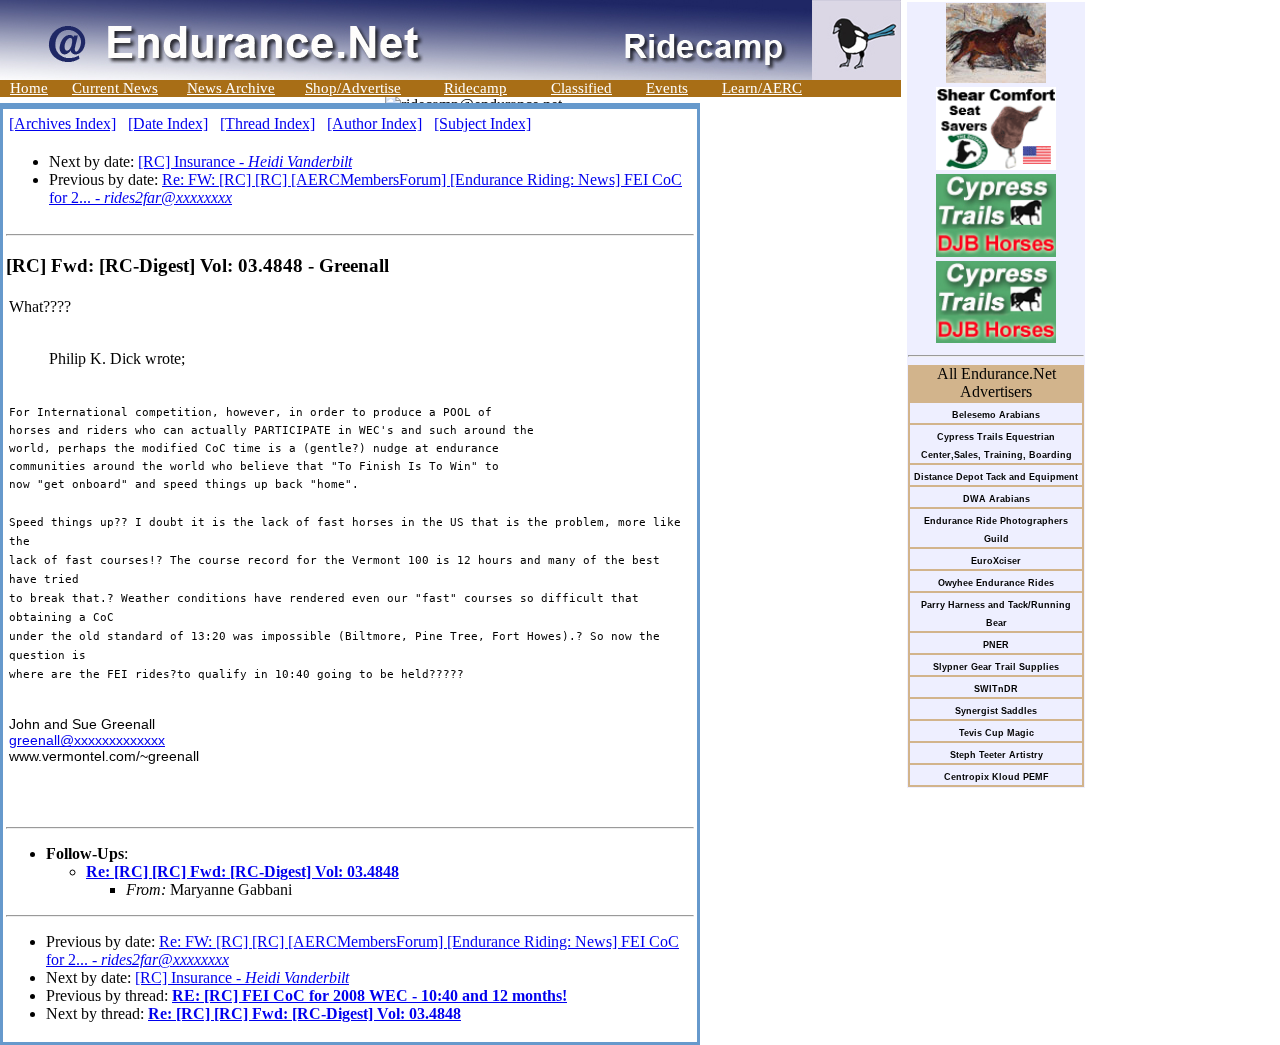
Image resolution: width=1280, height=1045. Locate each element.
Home (29, 88)
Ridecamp (475, 88)
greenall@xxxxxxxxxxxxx (87, 740)
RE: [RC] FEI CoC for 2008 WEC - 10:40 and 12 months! (369, 995)
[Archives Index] (62, 123)
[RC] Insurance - (245, 161)
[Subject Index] (482, 123)
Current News (115, 88)
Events (667, 88)
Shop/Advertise (353, 88)
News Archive (231, 88)
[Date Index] (168, 123)
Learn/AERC (762, 88)
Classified (581, 88)
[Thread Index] (267, 123)
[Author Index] (374, 123)
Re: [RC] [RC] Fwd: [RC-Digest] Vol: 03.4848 (242, 871)
